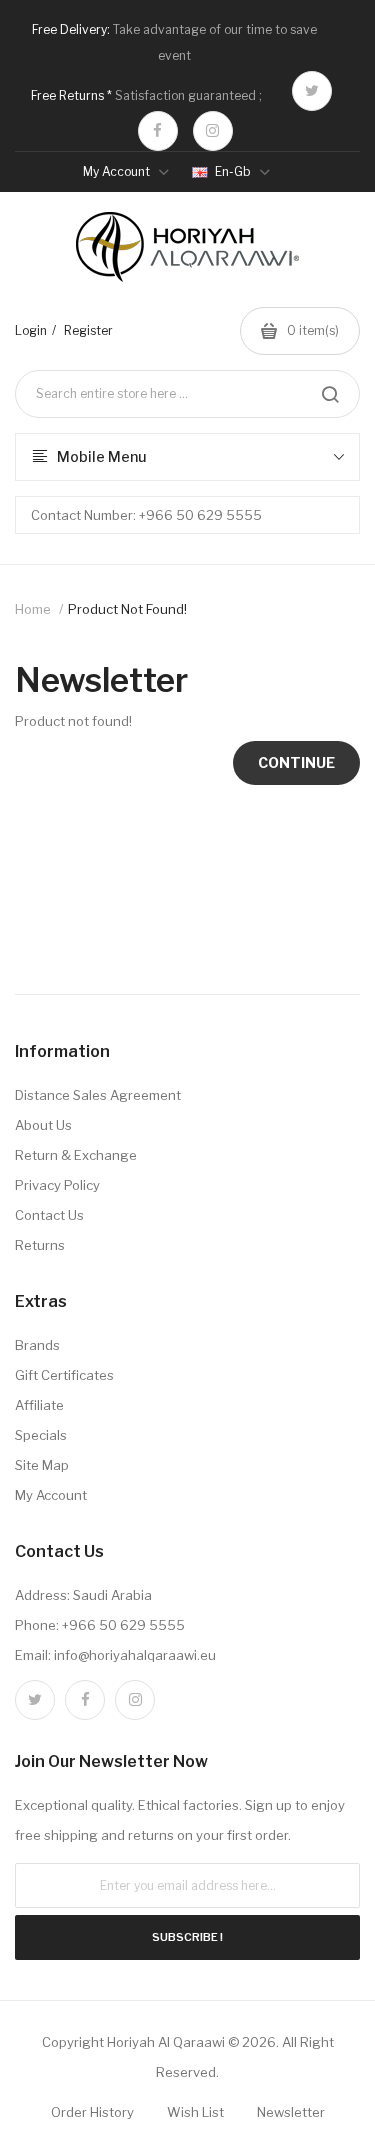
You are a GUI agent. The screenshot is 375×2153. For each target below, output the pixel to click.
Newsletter (291, 2112)
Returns (40, 1245)
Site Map (42, 1465)
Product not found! (127, 609)
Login (31, 330)
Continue (296, 762)
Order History (92, 2112)
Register (88, 330)
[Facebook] (158, 131)
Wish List (195, 2112)
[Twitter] (312, 91)
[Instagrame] (213, 131)
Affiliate (39, 1405)
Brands (37, 1345)
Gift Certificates (64, 1375)
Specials (41, 1435)
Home (33, 609)
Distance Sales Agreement (98, 1095)
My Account (51, 1495)
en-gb (233, 171)
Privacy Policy (57, 1185)
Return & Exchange (76, 1155)
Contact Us (49, 1215)
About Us (43, 1125)
